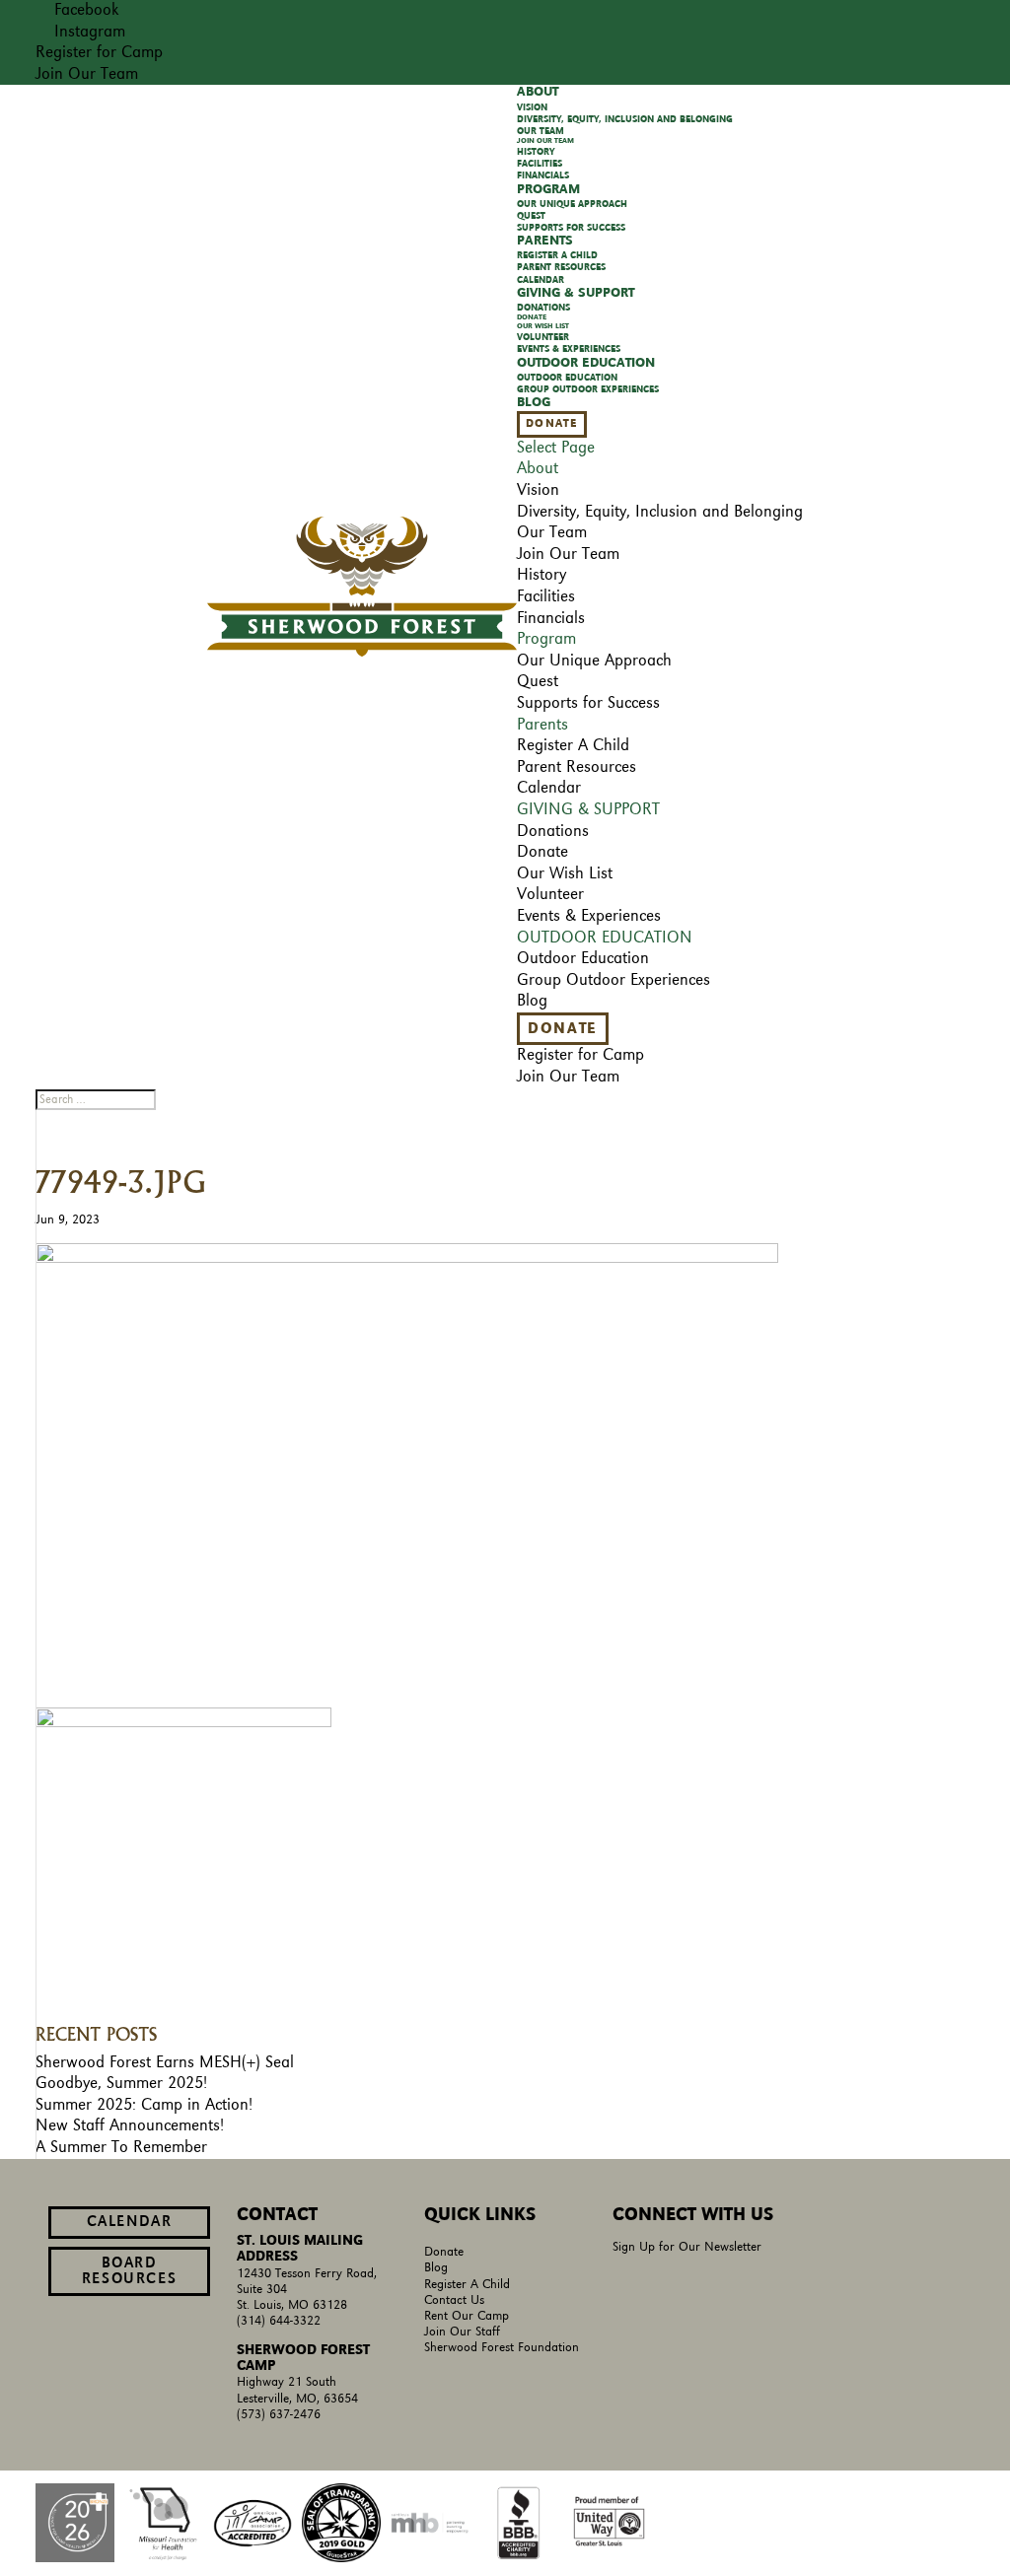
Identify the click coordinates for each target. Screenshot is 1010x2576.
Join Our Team (87, 74)
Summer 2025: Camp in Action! (144, 2105)
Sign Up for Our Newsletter (687, 2247)
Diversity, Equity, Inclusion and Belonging (625, 119)
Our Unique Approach (572, 204)
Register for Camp (99, 52)
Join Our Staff (462, 2332)
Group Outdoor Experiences (588, 389)
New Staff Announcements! (130, 2125)
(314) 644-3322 (279, 2321)
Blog (436, 2268)
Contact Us (454, 2300)
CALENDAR (130, 2222)
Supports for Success (588, 703)
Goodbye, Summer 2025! (121, 2083)
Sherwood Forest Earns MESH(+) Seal (165, 2062)
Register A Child (467, 2285)
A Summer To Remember (121, 2147)
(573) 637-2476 (279, 2415)
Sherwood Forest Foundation (502, 2348)
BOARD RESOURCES (130, 2271)
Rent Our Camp (467, 2316)
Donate (551, 424)
